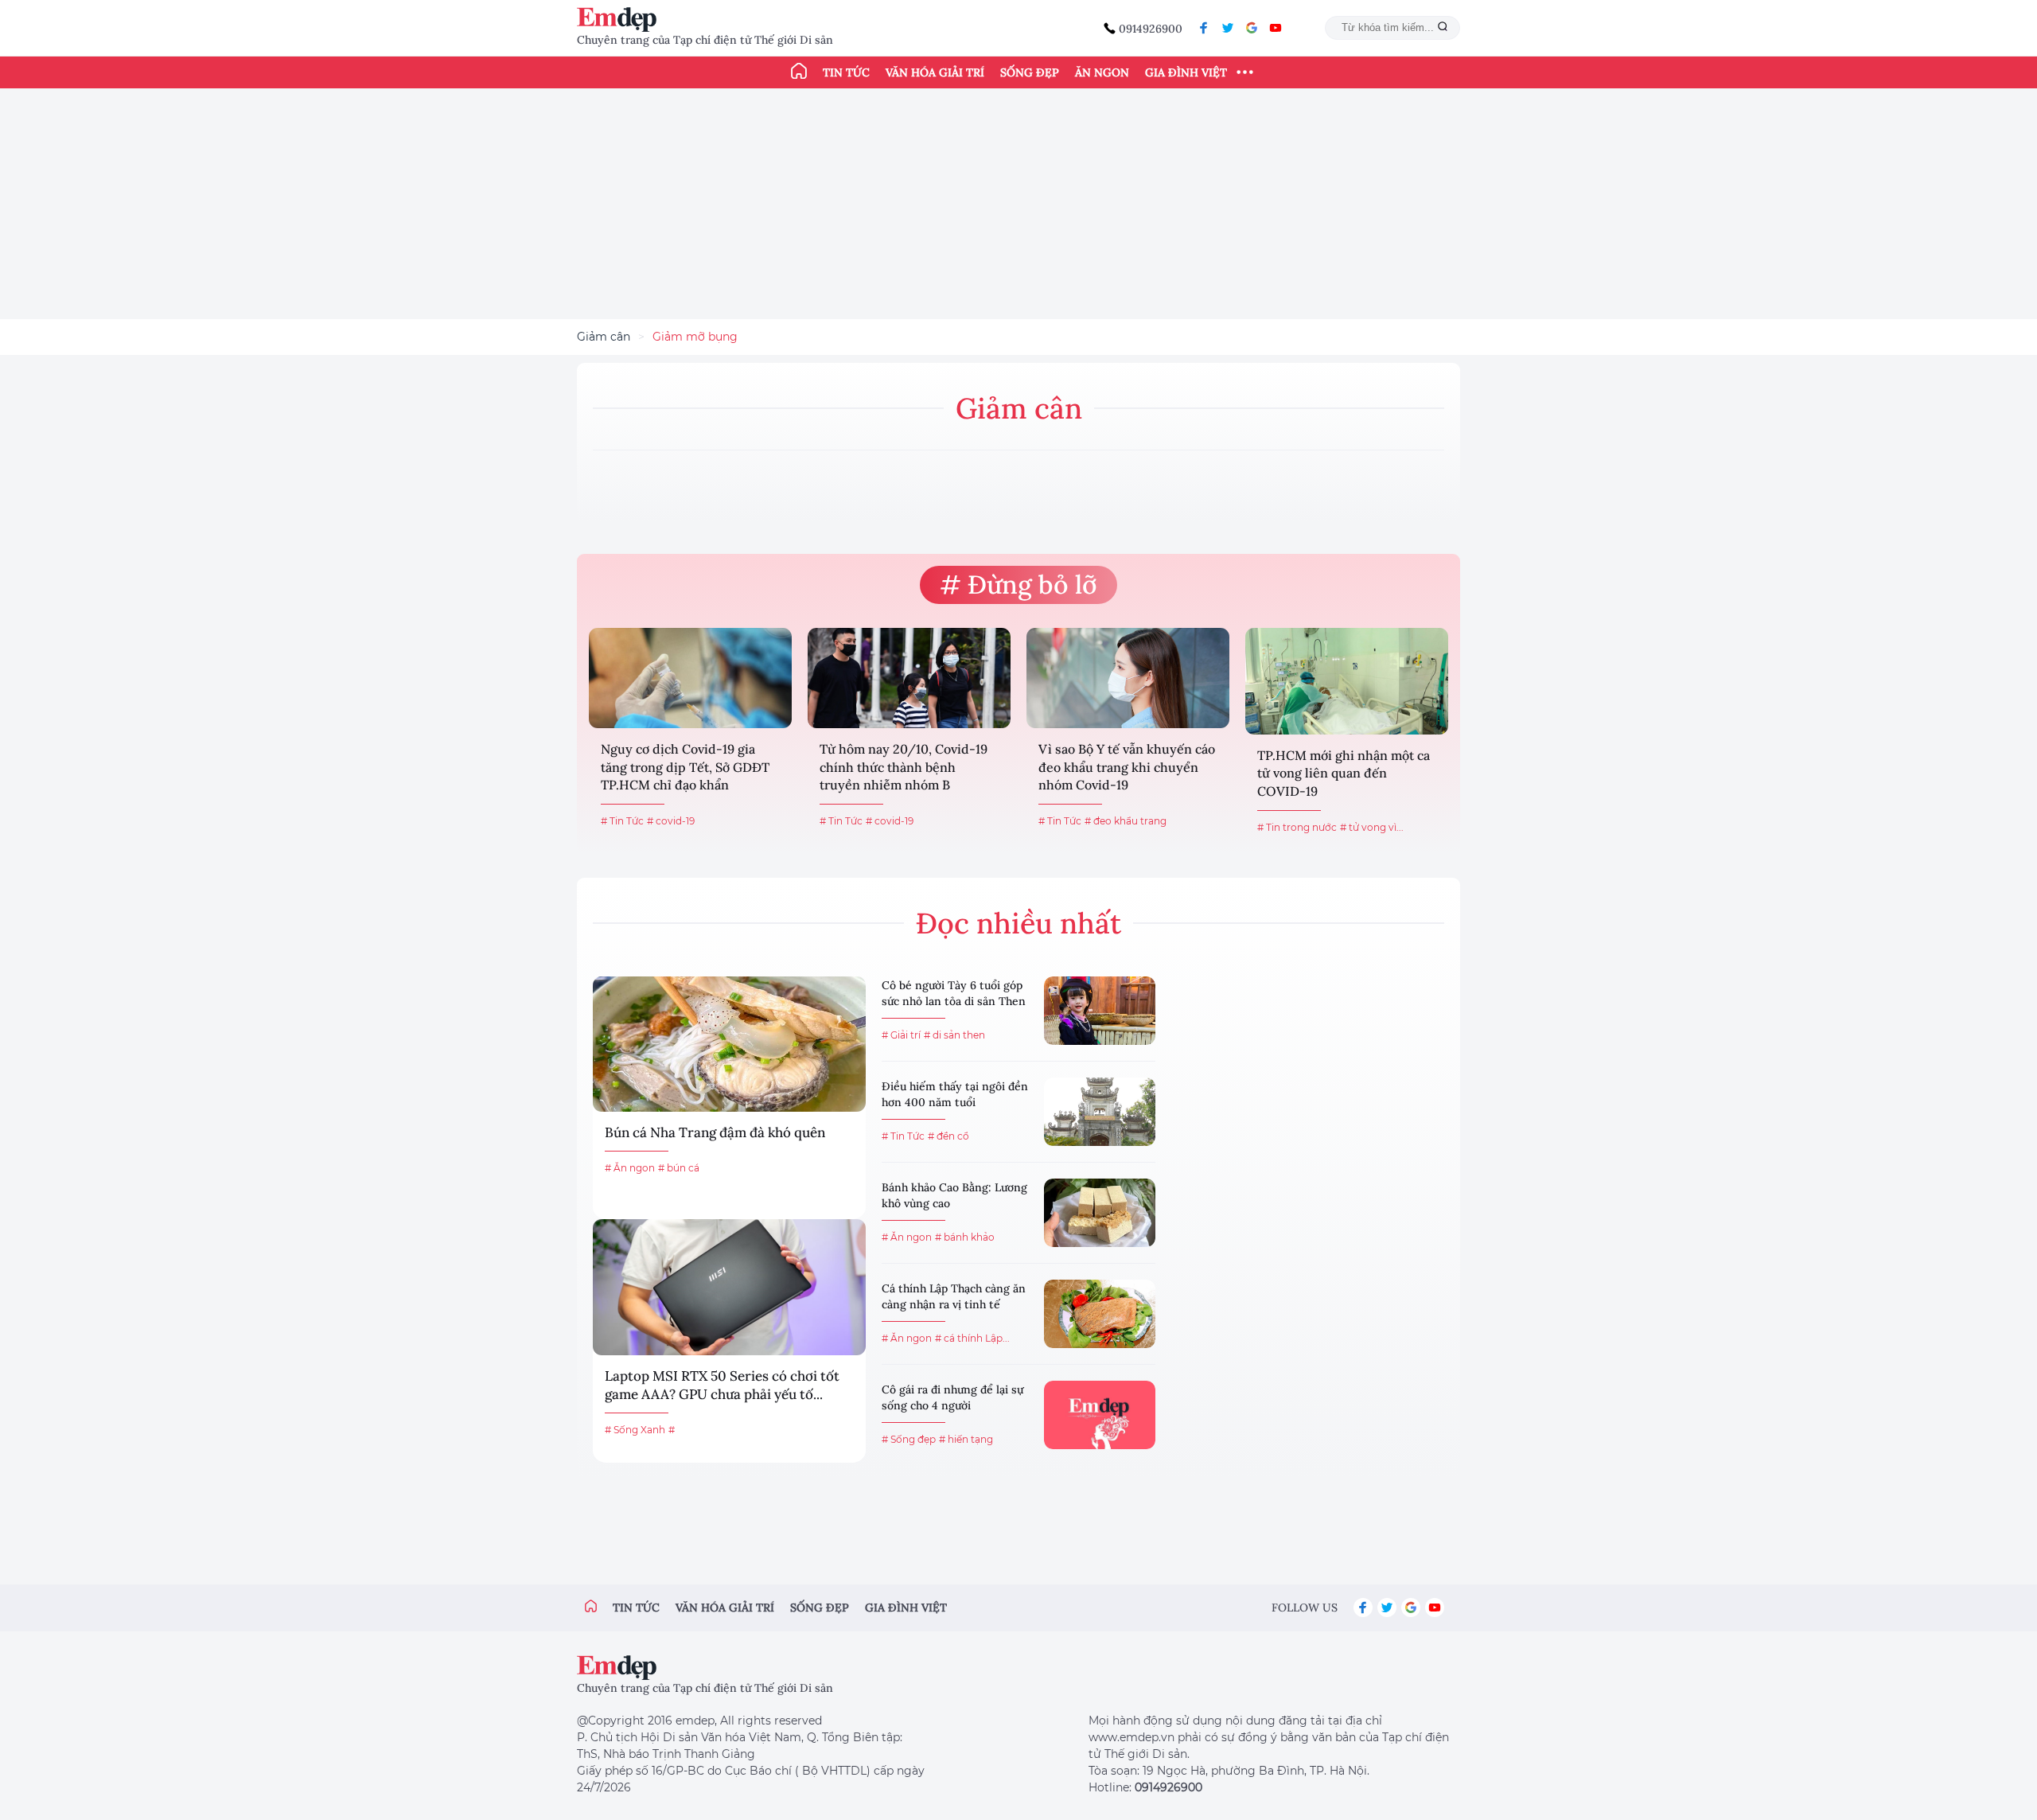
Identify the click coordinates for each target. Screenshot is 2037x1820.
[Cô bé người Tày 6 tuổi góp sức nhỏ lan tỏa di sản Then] (1100, 1011)
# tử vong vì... (1372, 827)
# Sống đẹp (909, 1439)
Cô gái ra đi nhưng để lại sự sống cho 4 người (952, 1397)
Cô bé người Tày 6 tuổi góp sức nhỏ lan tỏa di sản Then (954, 993)
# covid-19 (671, 821)
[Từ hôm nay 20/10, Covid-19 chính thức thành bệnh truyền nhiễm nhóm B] (909, 678)
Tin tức (846, 72)
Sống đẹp (1030, 72)
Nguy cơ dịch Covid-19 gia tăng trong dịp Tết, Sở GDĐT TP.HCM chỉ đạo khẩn (685, 767)
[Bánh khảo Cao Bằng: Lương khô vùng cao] (1100, 1213)
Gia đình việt (906, 1608)
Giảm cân (604, 337)
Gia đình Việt (1186, 72)
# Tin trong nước (1297, 827)
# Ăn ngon (630, 1168)
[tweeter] (1228, 28)
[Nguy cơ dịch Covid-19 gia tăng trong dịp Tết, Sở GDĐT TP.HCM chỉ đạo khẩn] (690, 678)
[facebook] (1204, 28)
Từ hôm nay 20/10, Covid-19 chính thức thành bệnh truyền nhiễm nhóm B (904, 767)
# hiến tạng (966, 1439)
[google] (1252, 28)
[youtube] (1276, 28)
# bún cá (679, 1168)
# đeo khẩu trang (1126, 821)
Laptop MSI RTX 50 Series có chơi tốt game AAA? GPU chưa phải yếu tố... (722, 1385)
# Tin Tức (622, 821)
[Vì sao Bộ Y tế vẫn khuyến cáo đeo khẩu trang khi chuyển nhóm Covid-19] (1128, 678)
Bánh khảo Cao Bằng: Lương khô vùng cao (954, 1195)
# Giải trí (901, 1035)
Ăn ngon (1102, 72)
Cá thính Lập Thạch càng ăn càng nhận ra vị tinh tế (954, 1296)
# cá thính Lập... (972, 1338)
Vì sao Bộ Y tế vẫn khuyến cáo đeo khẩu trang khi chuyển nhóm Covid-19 (1127, 767)
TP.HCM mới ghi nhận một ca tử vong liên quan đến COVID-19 (1344, 773)
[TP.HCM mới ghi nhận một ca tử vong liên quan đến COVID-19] (1347, 681)
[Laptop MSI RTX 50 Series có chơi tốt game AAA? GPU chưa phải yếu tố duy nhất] (729, 1287)
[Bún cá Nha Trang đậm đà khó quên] (729, 1044)
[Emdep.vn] (621, 19)
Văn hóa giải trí (935, 72)
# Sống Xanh (635, 1430)
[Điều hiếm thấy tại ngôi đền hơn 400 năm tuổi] (1100, 1112)
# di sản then (954, 1035)
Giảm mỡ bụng (695, 337)
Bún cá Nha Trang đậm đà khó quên (715, 1132)
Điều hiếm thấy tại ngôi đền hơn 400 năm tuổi (955, 1094)
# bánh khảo (965, 1237)
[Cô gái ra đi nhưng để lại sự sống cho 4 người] (1100, 1415)
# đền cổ (948, 1136)
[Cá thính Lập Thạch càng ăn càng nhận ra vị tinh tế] (1100, 1314)
